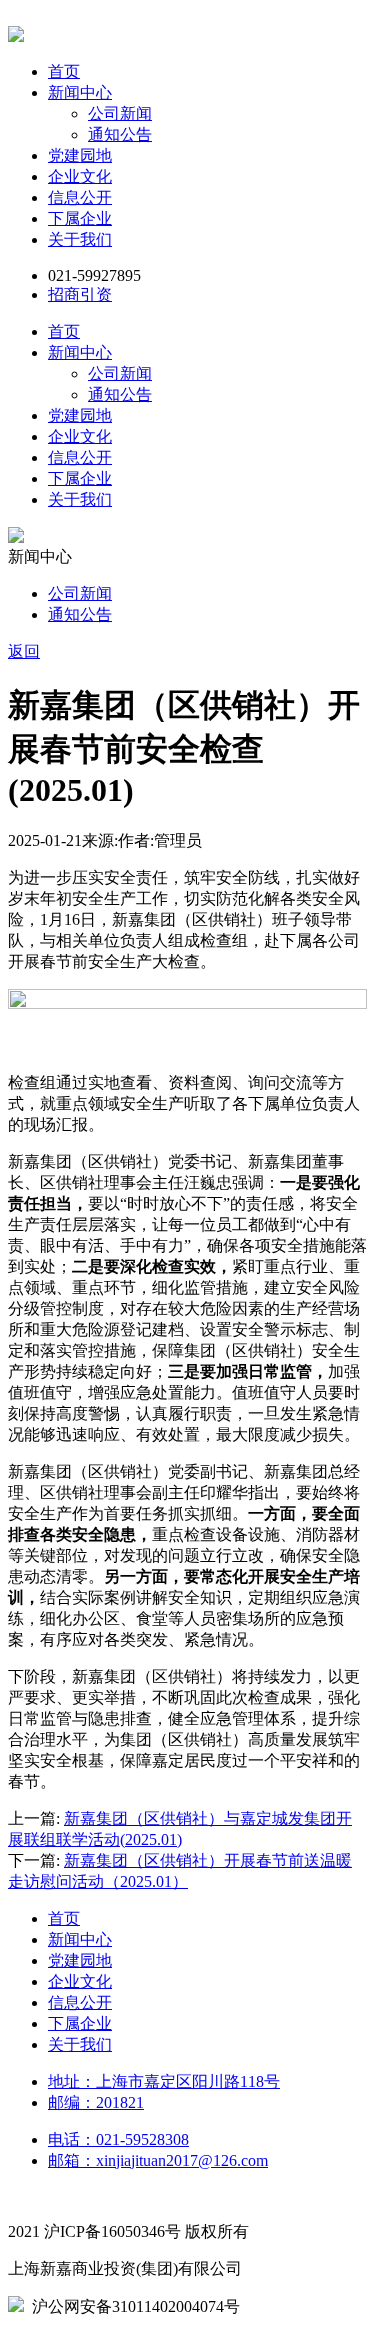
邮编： (96, 2102)
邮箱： (158, 2160)
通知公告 (120, 134)
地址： (164, 2081)
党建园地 (80, 155)
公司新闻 (120, 113)
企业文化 (80, 176)
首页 (64, 71)
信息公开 (80, 197)
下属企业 (80, 218)
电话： (118, 2139)
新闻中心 (80, 92)
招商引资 (80, 294)
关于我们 (80, 239)
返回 (24, 651)
